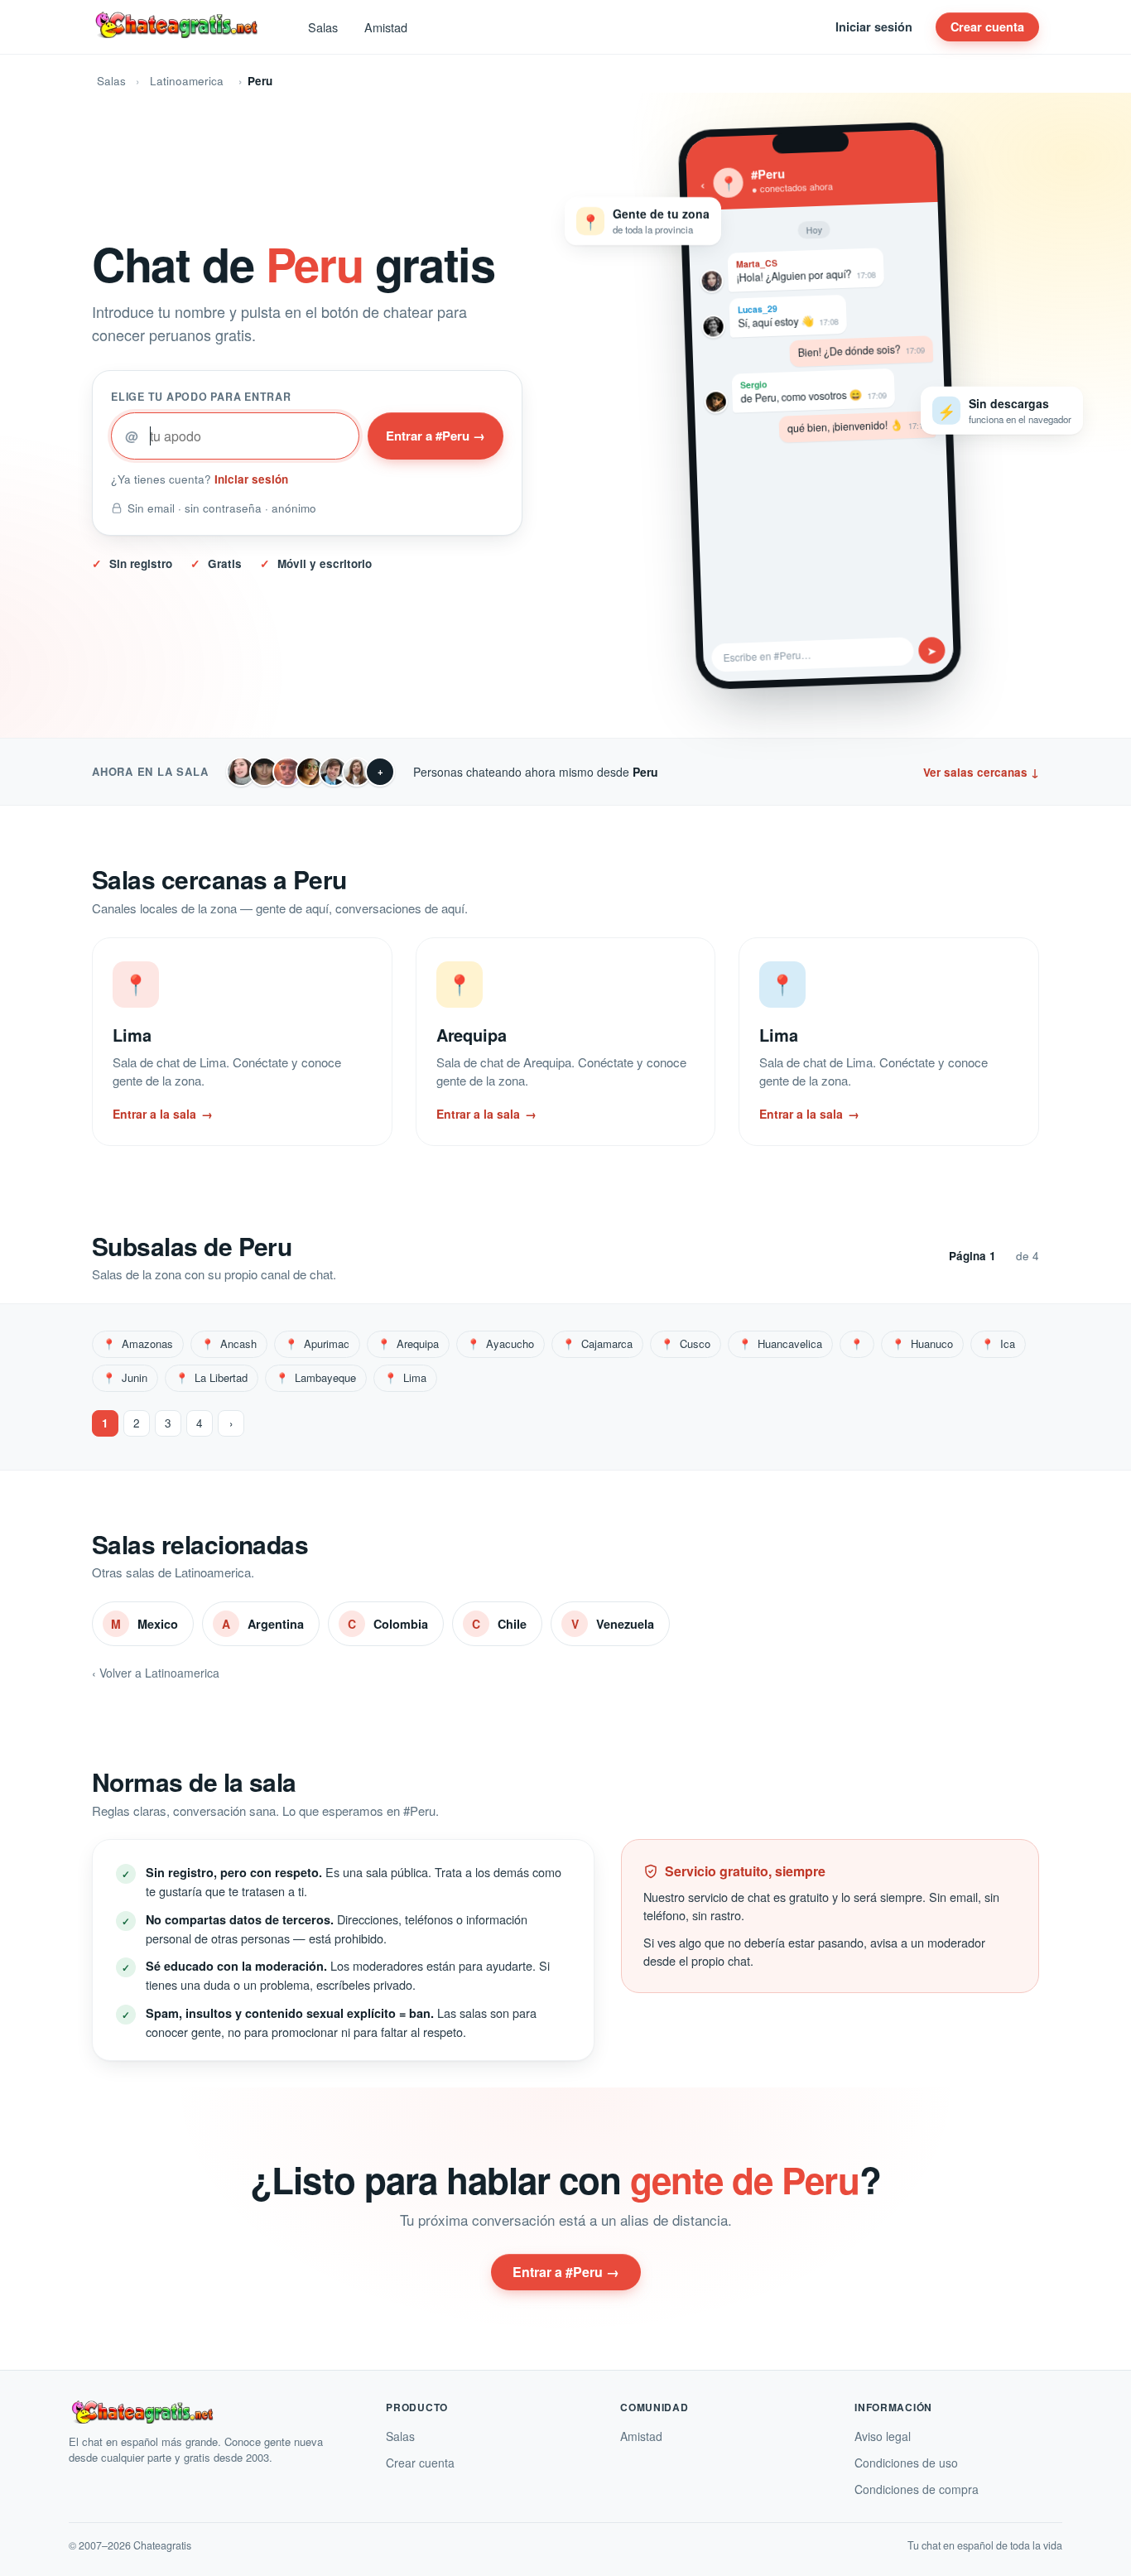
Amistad (386, 27)
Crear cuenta (987, 26)
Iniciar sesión (874, 26)
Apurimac (317, 1343)
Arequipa (408, 1343)
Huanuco (922, 1343)
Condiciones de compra (917, 2489)
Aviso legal (883, 2436)
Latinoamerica (187, 81)
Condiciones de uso (906, 2463)
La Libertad (212, 1377)
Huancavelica (780, 1343)
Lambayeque (316, 1377)
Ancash (229, 1343)
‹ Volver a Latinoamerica (156, 1673)
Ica (998, 1343)
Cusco (686, 1343)
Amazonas (138, 1343)
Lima (405, 1377)
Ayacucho (501, 1343)
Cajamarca (597, 1343)
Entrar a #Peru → (436, 436)
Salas (323, 27)
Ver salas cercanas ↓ (981, 772)
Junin (125, 1377)
